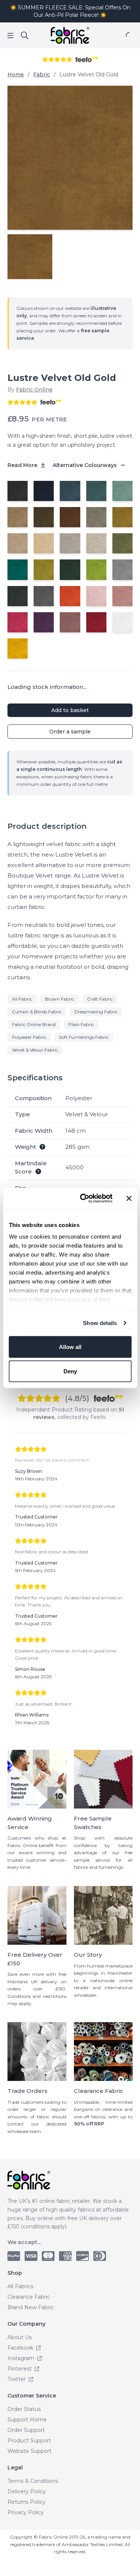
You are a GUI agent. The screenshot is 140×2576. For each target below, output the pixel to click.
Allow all (70, 1347)
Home (16, 74)
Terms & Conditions (33, 2481)
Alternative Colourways (85, 465)
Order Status (24, 2409)
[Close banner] (129, 1198)
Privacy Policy (26, 2512)
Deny (70, 1371)
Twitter (17, 2379)
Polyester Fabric (29, 1037)
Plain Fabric (81, 1024)
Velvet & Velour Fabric (35, 1050)
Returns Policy (27, 2502)
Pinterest (20, 2369)
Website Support (29, 2451)
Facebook (21, 2348)
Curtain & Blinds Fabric (37, 1012)
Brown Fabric (60, 999)
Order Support (26, 2430)
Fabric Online (34, 390)
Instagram (22, 2358)
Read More (23, 465)
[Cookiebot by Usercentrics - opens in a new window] (83, 1199)
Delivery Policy (27, 2491)
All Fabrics (20, 2286)
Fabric (42, 74)
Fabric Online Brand (34, 1024)
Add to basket (70, 710)
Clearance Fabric (29, 2297)
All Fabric (22, 999)
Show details (100, 1323)
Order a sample (70, 732)
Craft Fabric (100, 999)
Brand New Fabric (31, 2307)
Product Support (29, 2441)
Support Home (27, 2420)
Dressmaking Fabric (96, 1012)
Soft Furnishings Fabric (84, 1037)
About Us (20, 2337)
